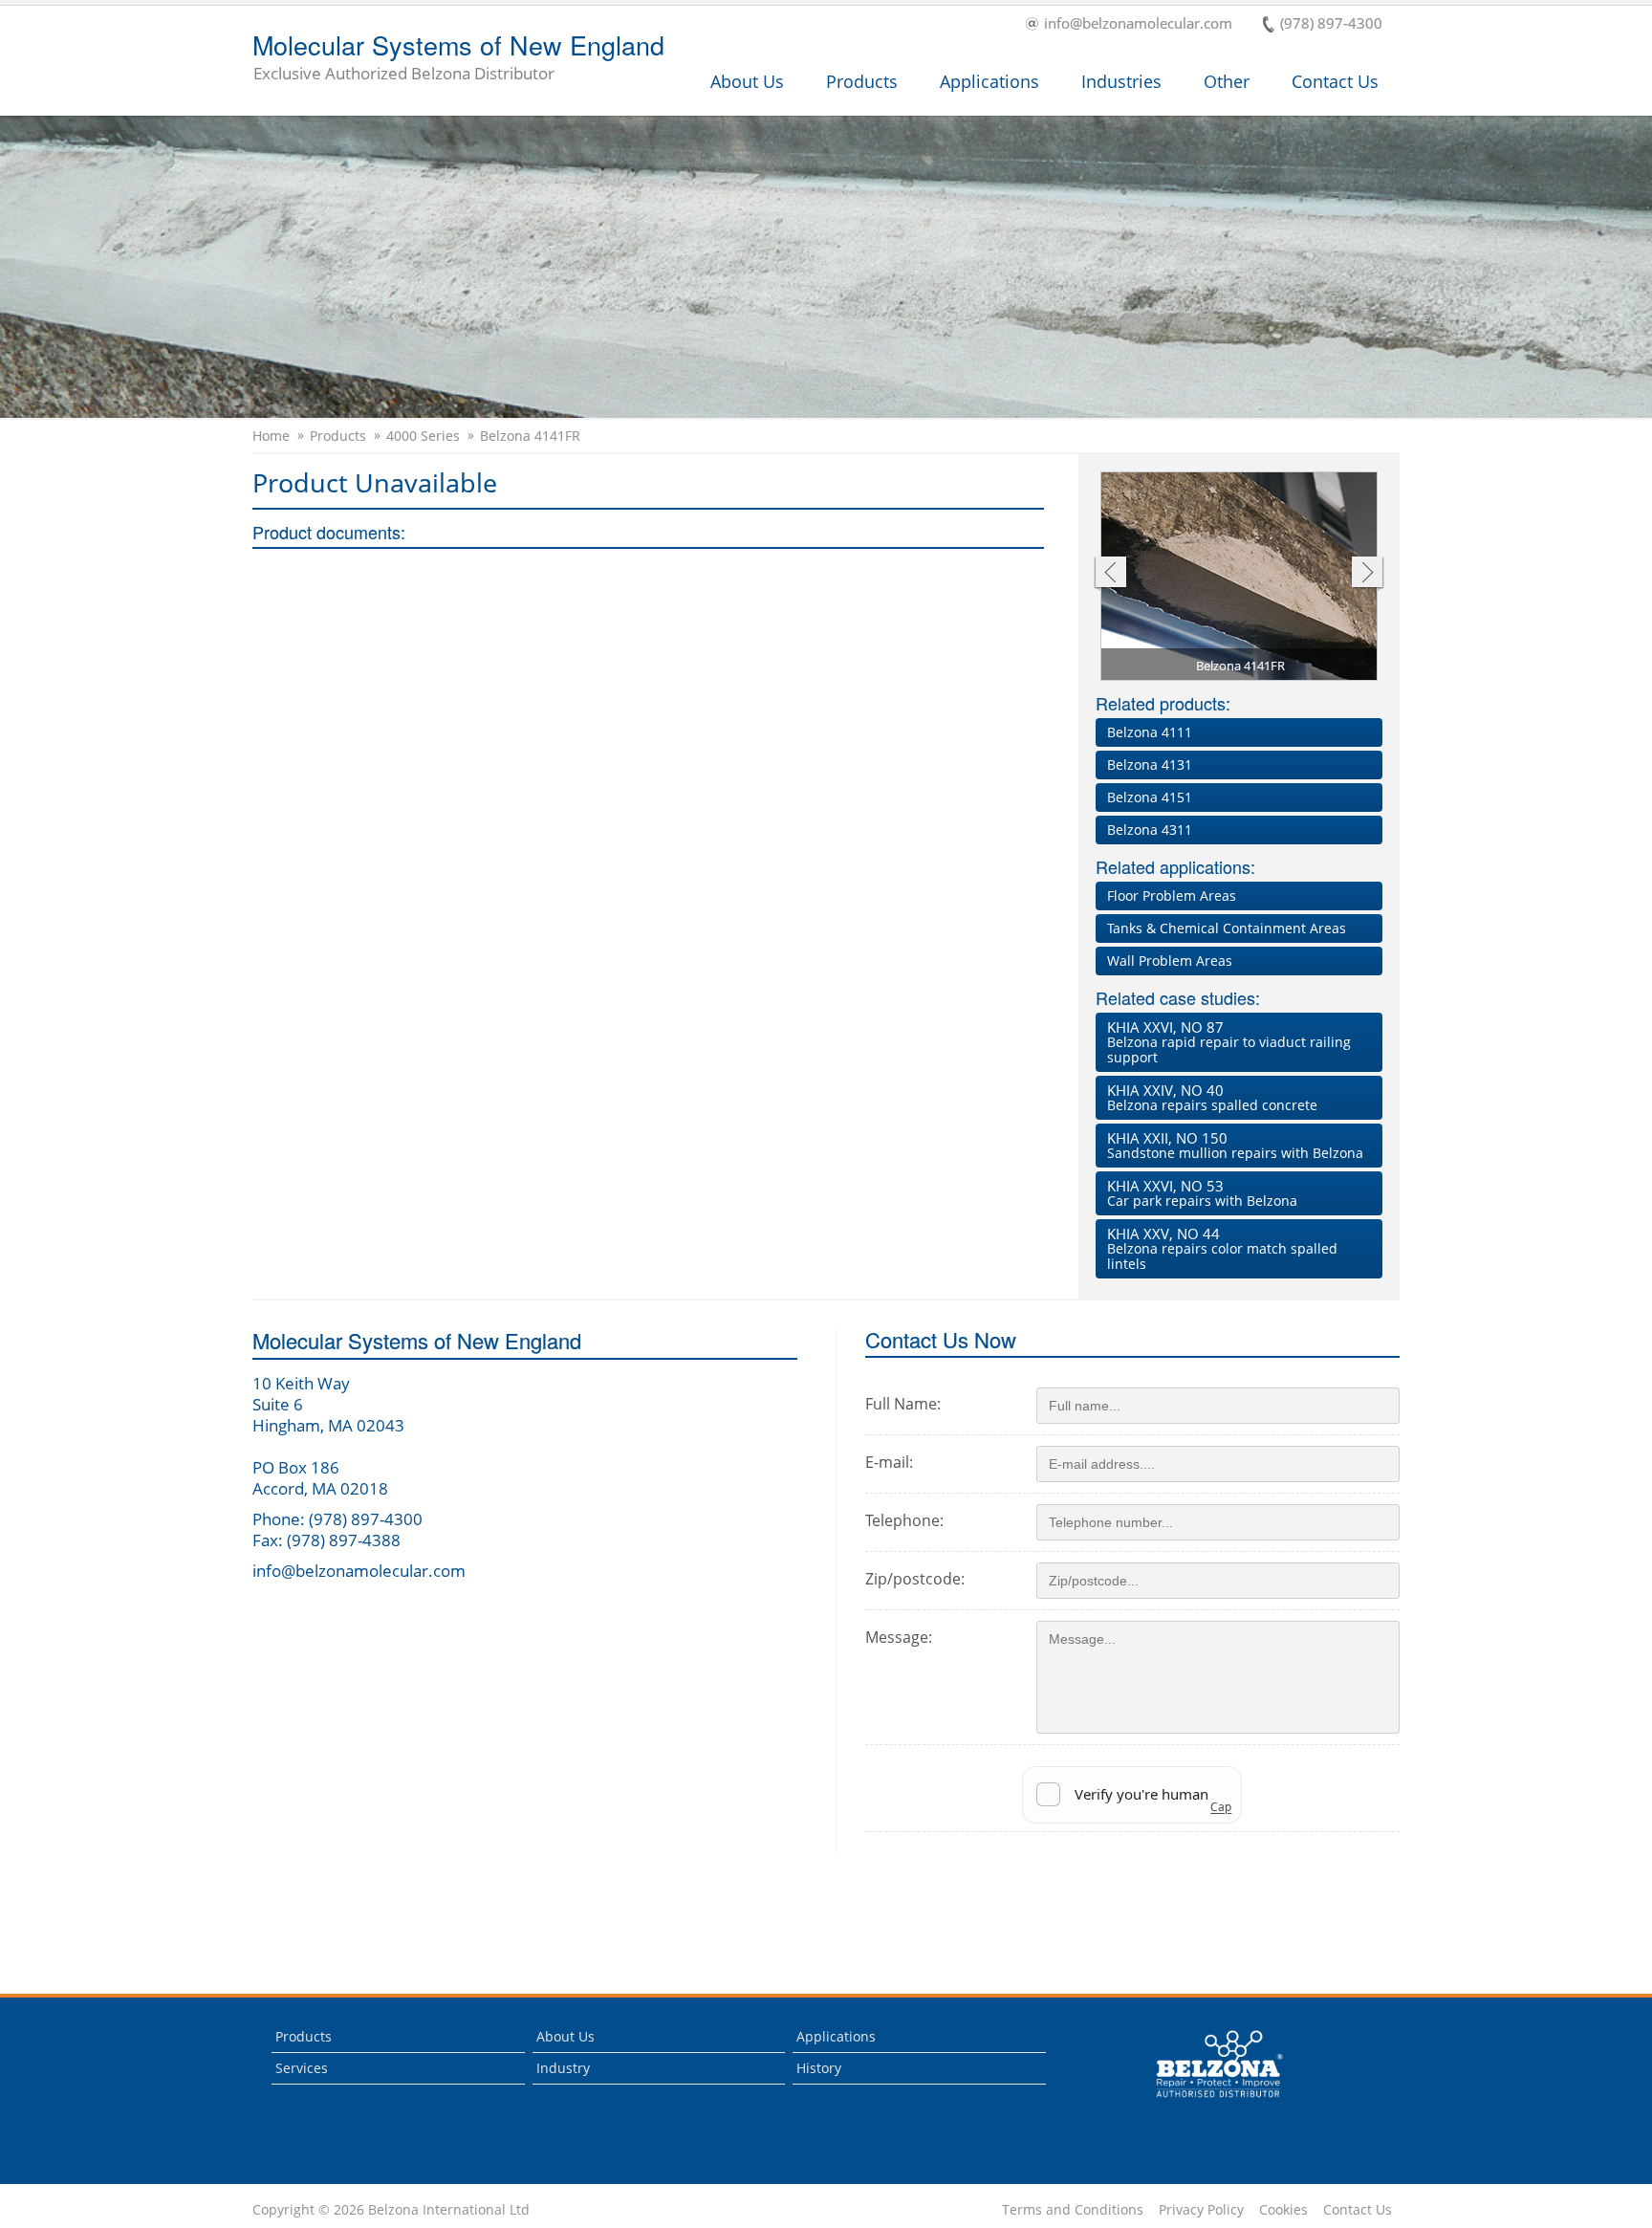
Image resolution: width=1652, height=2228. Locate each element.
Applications (989, 81)
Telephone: (904, 1520)
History (819, 2068)
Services (302, 2068)
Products (862, 81)
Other (1227, 81)
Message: (899, 1637)
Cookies (1283, 2210)
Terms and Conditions (1073, 2210)
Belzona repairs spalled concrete (1212, 1097)
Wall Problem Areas (1170, 961)
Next (1368, 574)
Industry (563, 2068)
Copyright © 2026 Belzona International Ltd (391, 2210)
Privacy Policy (1201, 2210)
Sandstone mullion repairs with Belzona (1235, 1145)
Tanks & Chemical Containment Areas (1227, 928)
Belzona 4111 (1150, 732)
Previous (1109, 574)
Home (271, 436)
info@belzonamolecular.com (1138, 24)
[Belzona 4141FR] (1240, 579)
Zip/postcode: (915, 1579)
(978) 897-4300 (1331, 24)
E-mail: (889, 1462)
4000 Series (423, 436)
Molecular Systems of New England (458, 58)
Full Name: (903, 1404)
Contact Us (1335, 81)
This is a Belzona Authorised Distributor (1206, 2102)
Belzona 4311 (1150, 830)
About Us (747, 81)
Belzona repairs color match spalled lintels (1222, 1248)
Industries (1121, 81)
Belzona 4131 (1150, 765)
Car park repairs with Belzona (1202, 1193)
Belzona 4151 (1150, 797)
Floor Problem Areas (1172, 896)
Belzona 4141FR (530, 436)
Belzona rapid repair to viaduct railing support (1229, 1042)
